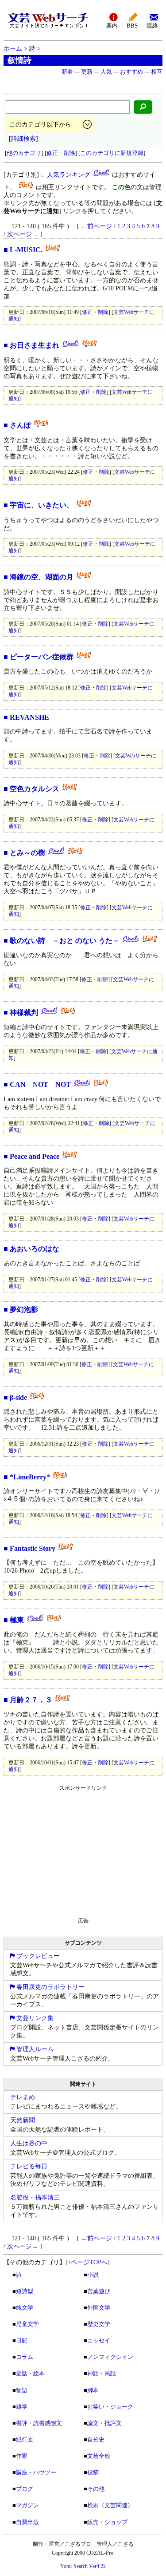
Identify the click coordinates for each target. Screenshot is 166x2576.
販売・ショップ (107, 2522)
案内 (112, 26)
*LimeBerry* (30, 1477)
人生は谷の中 (29, 2143)
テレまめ (23, 2097)
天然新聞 (23, 2120)
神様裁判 (24, 1013)
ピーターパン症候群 (42, 657)
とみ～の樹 (27, 853)
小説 (93, 2275)
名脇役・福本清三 (35, 2198)
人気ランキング (69, 175)
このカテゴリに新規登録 (112, 153)
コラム (25, 2357)
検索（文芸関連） (110, 2505)
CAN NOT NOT (40, 1084)
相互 (157, 72)
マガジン (27, 2505)
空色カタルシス (35, 789)
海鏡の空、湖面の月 (42, 577)
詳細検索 (23, 139)
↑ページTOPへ (88, 2262)
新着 (67, 72)
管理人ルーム (34, 2049)
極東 (17, 1620)
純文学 (25, 2308)
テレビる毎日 (29, 2166)
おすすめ (131, 72)
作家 (22, 2456)
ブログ (25, 2489)
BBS (132, 26)
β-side (18, 1397)
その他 (96, 2489)
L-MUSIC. (26, 250)
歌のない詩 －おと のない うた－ (65, 941)
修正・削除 (61, 153)
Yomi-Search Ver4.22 (83, 2566)
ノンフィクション (110, 2357)
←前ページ (97, 226)
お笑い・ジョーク (110, 2407)
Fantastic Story (33, 1548)
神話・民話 (102, 2373)
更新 (87, 72)
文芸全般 (99, 2456)
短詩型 (25, 2291)
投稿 (93, 2472)
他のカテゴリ (24, 153)
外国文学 (99, 2308)
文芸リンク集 (34, 2018)
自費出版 (27, 2522)
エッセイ (99, 2340)
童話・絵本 (30, 2373)
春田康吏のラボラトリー (50, 1987)
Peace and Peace (35, 1156)
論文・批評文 (104, 2423)
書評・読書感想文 (39, 2423)
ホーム (13, 49)
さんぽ (20, 425)
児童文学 (27, 2324)
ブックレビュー (37, 1956)
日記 (22, 2340)
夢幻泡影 (24, 1310)
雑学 (22, 2407)
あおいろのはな (35, 1249)
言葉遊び (99, 2291)
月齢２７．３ (31, 1700)
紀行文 (25, 2439)
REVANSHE (29, 717)
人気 (106, 72)
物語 (22, 2390)
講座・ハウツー (36, 2472)
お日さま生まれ (35, 345)
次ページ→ (23, 234)
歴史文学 (99, 2324)
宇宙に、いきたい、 (42, 505)
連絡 (152, 26)
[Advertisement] (70, 1850)
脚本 (93, 2390)
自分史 (96, 2439)
